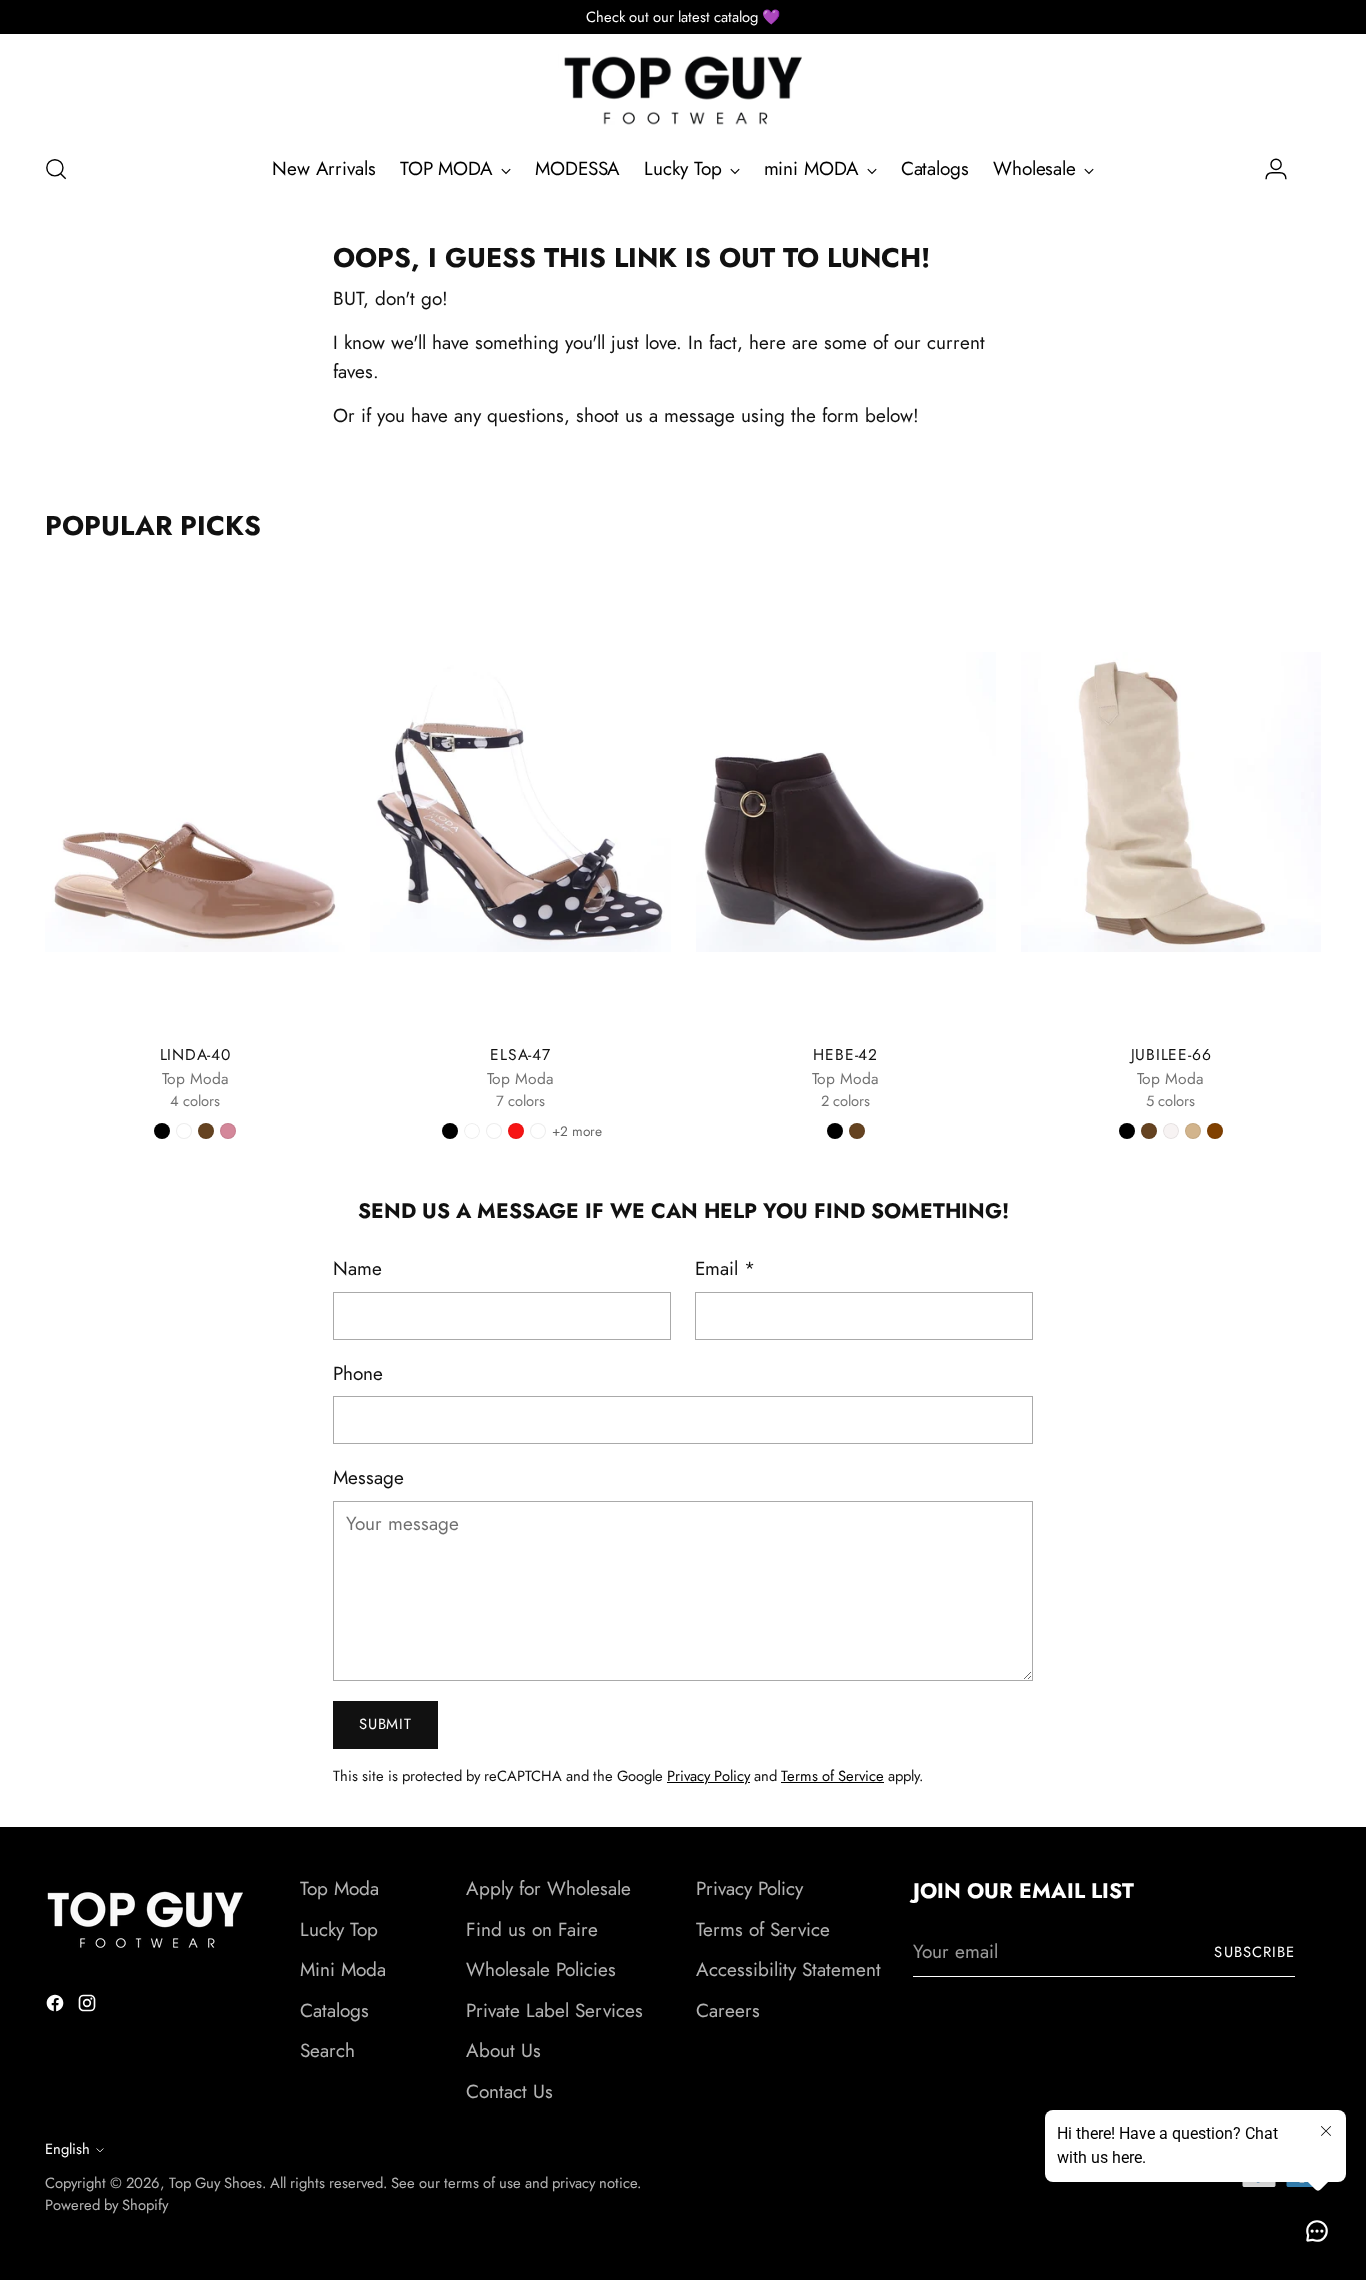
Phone (358, 1373)
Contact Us (509, 2091)
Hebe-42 (845, 1054)
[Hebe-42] (846, 802)
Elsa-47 (520, 1054)
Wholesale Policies (541, 1969)
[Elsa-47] (520, 802)
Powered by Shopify (106, 2205)
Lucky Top (339, 1929)
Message (368, 1477)
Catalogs (334, 2010)
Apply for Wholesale (548, 1888)
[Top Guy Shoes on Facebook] (57, 2007)
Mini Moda (343, 1969)
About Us (503, 2050)
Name (357, 1268)
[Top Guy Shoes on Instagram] (89, 2007)
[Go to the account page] (1268, 169)
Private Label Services (554, 2010)
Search (327, 2050)
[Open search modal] (56, 169)
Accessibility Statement (788, 1969)
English (67, 2149)
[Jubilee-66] (1171, 802)
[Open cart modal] (1310, 169)
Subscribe (1254, 1952)
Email (725, 1268)
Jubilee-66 (1171, 1054)
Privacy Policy (708, 1776)
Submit (385, 1724)
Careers (728, 2010)
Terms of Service (832, 1776)
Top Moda (339, 1888)
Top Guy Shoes (215, 2183)
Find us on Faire (532, 1929)
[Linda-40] (195, 802)
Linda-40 (195, 1054)
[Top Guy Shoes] (683, 90)
